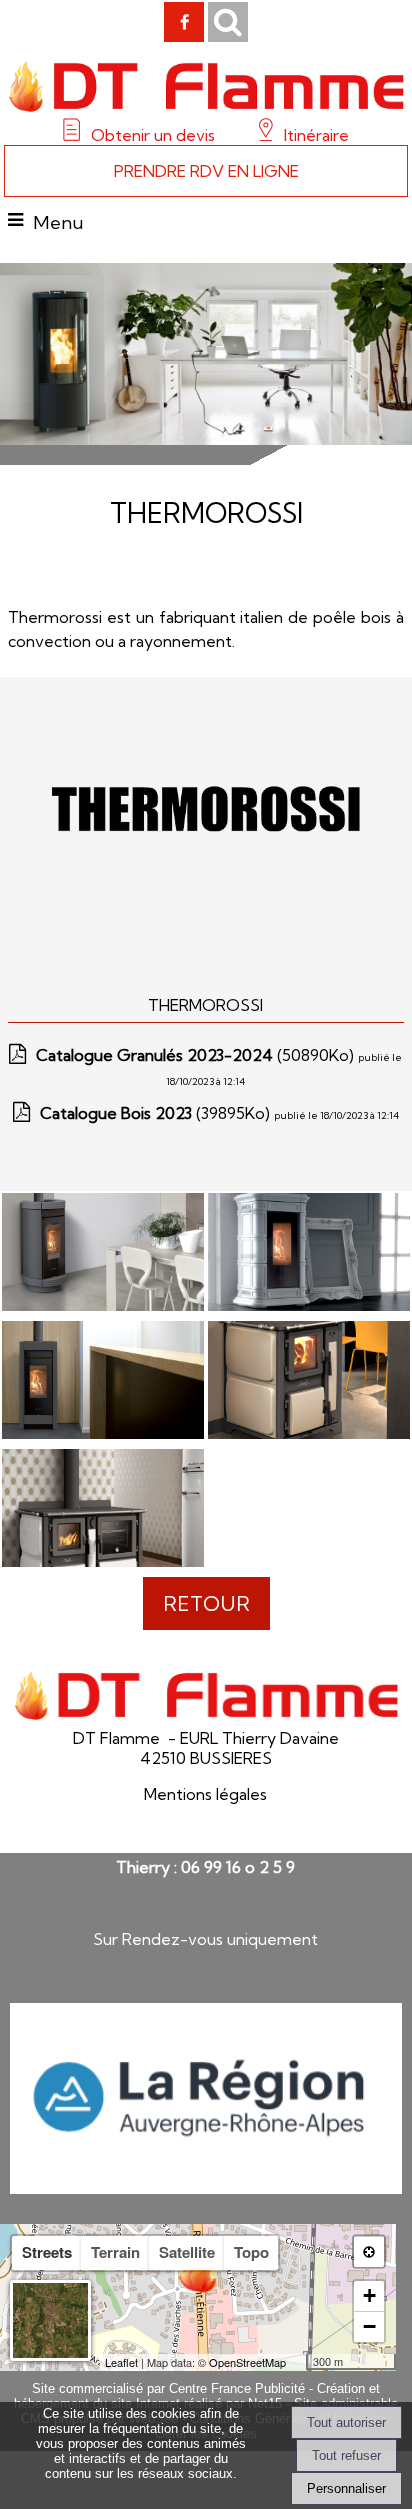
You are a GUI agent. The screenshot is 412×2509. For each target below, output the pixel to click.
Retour (206, 1603)
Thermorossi (205, 1005)
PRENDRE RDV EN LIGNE (206, 171)
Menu (58, 222)
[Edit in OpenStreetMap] (298, 2362)
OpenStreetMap (247, 2362)
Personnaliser (346, 2488)
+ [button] (369, 2295)
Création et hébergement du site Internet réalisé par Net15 (197, 2396)
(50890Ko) (197, 1055)
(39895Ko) (157, 1113)
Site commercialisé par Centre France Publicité (168, 2388)
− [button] (369, 2326)
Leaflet (121, 2362)
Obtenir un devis (153, 135)
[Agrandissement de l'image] (103, 1305)
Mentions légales (205, 1794)
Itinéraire (314, 135)
